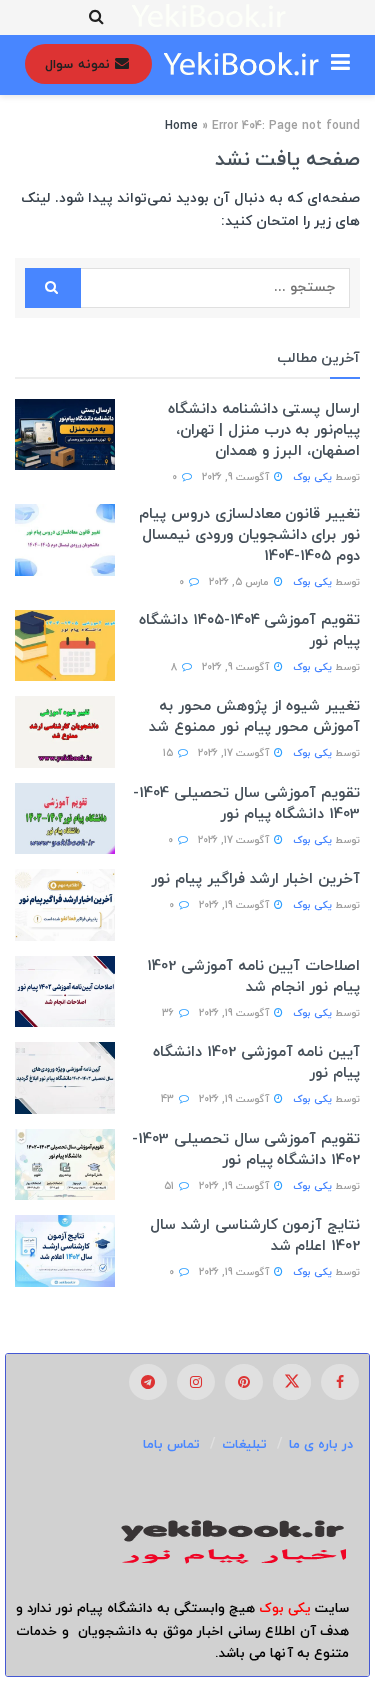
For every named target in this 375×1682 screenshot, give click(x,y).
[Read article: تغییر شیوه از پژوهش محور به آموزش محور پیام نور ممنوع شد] (65, 732)
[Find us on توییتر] (292, 1382)
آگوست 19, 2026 (235, 905)
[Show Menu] (340, 65)
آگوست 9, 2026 (237, 477)
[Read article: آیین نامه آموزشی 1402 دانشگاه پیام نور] (65, 1078)
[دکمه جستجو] (96, 18)
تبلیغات (244, 1445)
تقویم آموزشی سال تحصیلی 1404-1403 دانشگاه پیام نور (246, 804)
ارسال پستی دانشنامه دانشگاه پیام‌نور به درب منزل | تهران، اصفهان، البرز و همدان (264, 430)
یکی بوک (312, 477)
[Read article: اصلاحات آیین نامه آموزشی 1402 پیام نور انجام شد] (65, 992)
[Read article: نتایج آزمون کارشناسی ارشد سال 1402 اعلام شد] (65, 1251)
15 (169, 753)
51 (170, 1186)
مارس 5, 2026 (240, 582)
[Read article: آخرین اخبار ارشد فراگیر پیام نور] (65, 905)
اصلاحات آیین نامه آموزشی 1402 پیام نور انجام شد (253, 977)
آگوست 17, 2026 (235, 753)
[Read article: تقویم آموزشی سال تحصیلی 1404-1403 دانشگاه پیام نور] (65, 819)
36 (169, 1013)
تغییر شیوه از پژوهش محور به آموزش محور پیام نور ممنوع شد (254, 717)
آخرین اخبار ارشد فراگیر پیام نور (255, 879)
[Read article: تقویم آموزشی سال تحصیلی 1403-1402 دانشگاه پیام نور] (65, 1165)
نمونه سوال (80, 65)
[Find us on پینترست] (244, 1382)
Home (181, 126)
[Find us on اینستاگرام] (196, 1382)
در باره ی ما (321, 1445)
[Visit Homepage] (209, 17)
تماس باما (171, 1445)
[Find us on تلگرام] (148, 1382)
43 (169, 1099)
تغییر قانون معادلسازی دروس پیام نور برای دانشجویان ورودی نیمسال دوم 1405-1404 (249, 535)
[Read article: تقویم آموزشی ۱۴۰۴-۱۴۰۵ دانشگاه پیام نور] (65, 646)
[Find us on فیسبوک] (340, 1382)
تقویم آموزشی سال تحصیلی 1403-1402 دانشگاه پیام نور (246, 1150)
